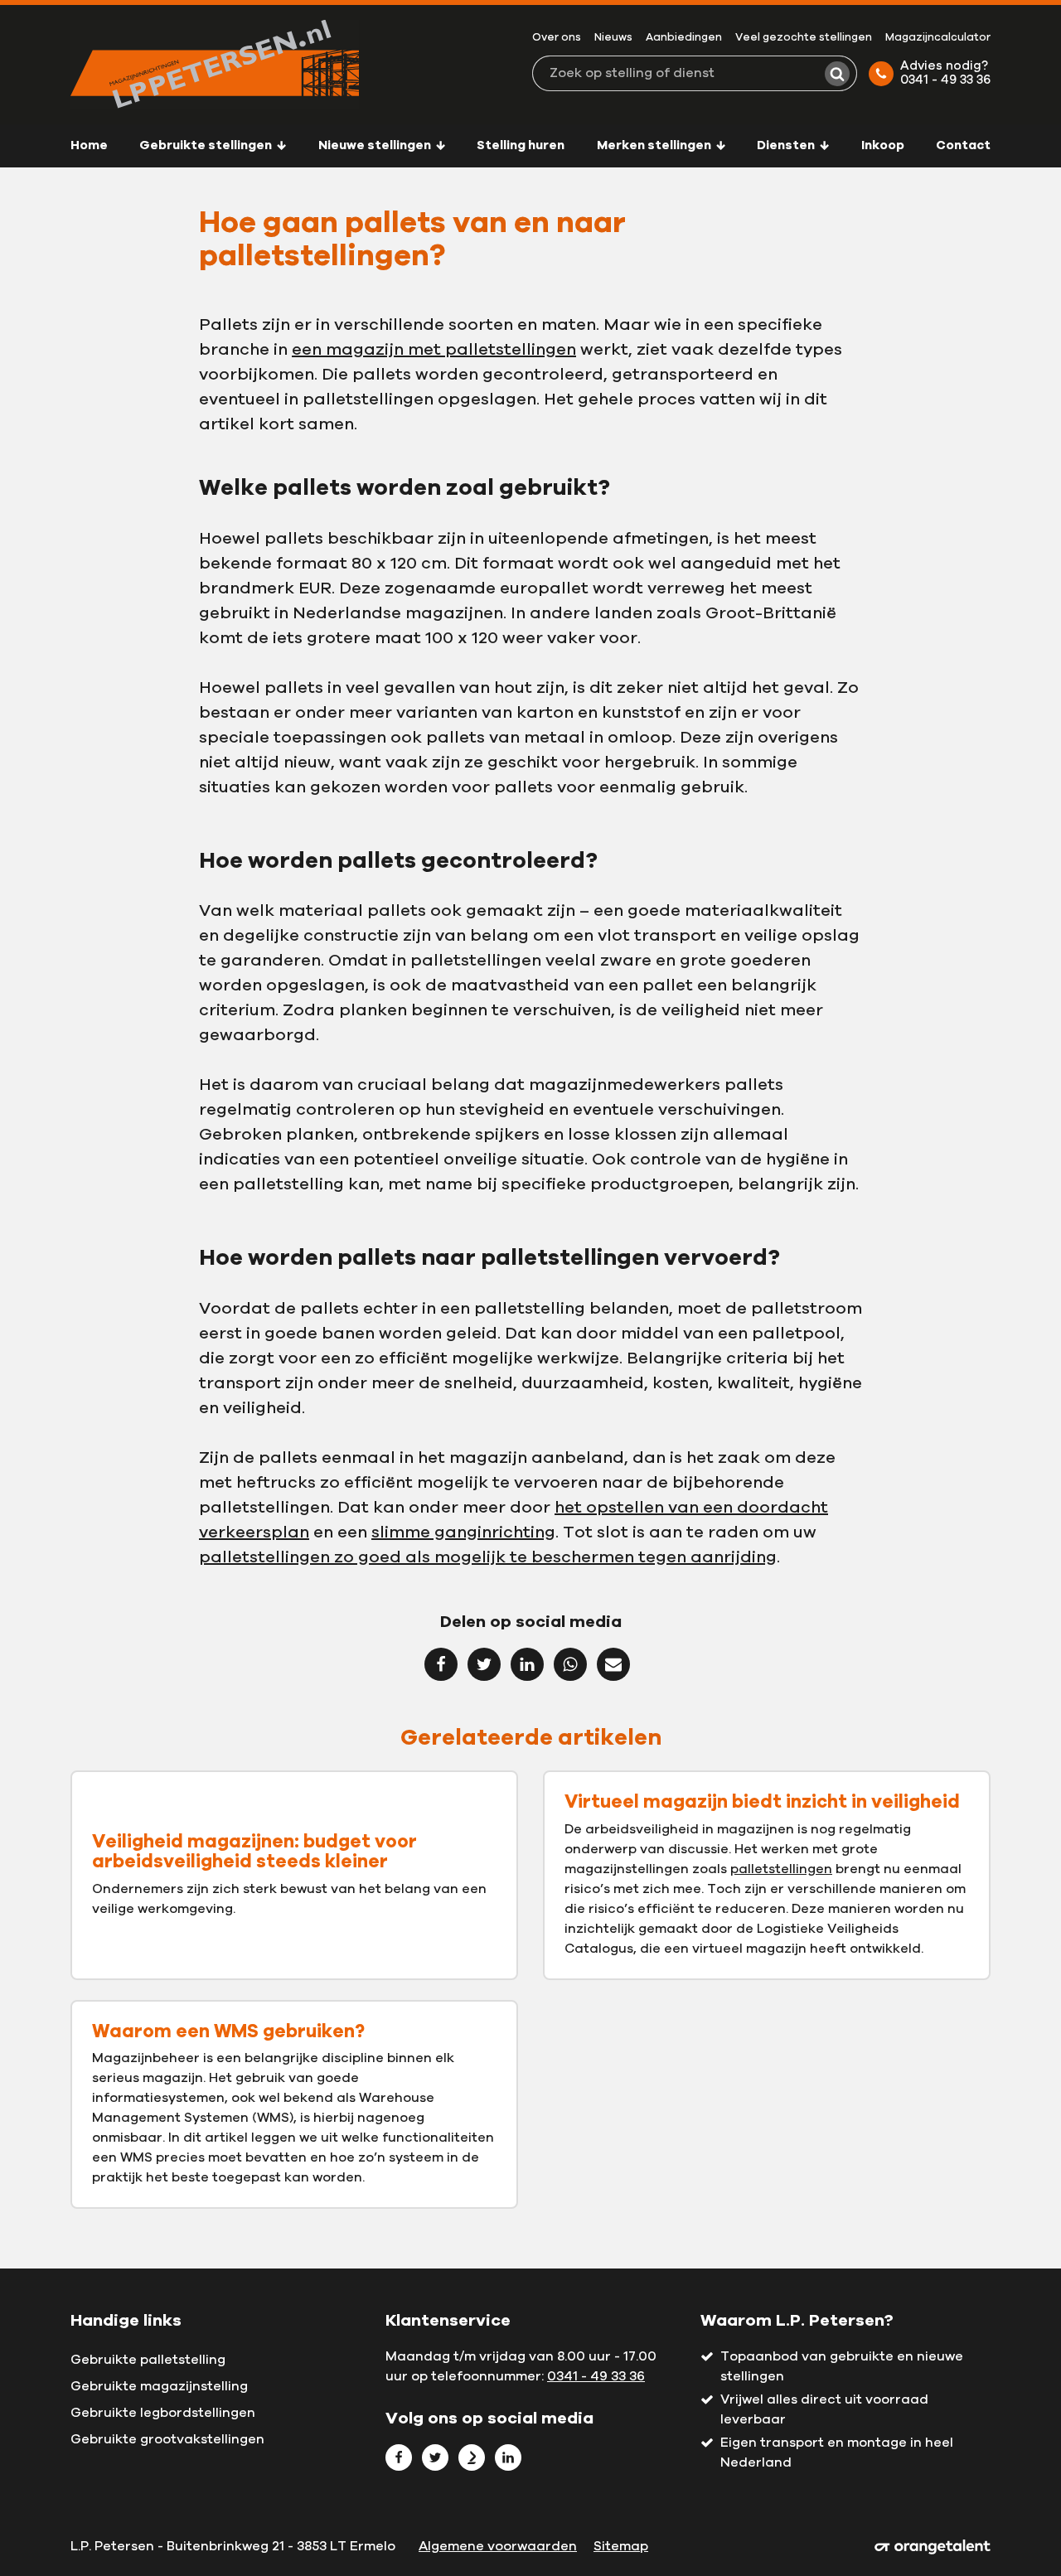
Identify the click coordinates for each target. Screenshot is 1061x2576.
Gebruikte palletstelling (148, 2360)
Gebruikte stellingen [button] (207, 145)
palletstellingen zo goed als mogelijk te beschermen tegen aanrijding (488, 1557)
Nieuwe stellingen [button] (376, 145)
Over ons (557, 38)
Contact (963, 145)
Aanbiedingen (684, 38)
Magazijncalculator (938, 38)
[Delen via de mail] (613, 1664)
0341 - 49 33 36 (596, 2376)
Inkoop (883, 145)
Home (89, 145)
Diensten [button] (787, 145)
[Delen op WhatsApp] (570, 1664)
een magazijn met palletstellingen (434, 350)
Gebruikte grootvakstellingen (167, 2439)
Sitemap (621, 2546)
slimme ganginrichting (463, 1533)
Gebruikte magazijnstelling (159, 2386)
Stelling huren (521, 145)
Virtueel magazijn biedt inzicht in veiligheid (762, 1802)
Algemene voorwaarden (498, 2546)
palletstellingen (781, 1869)
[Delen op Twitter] (484, 1664)
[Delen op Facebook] (441, 1664)
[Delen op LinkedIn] (527, 1664)
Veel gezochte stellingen (804, 38)
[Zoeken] (837, 74)
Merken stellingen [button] (655, 145)
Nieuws (613, 38)
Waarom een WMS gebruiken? (228, 2031)
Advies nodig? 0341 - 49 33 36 (945, 73)
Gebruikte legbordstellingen (163, 2413)
